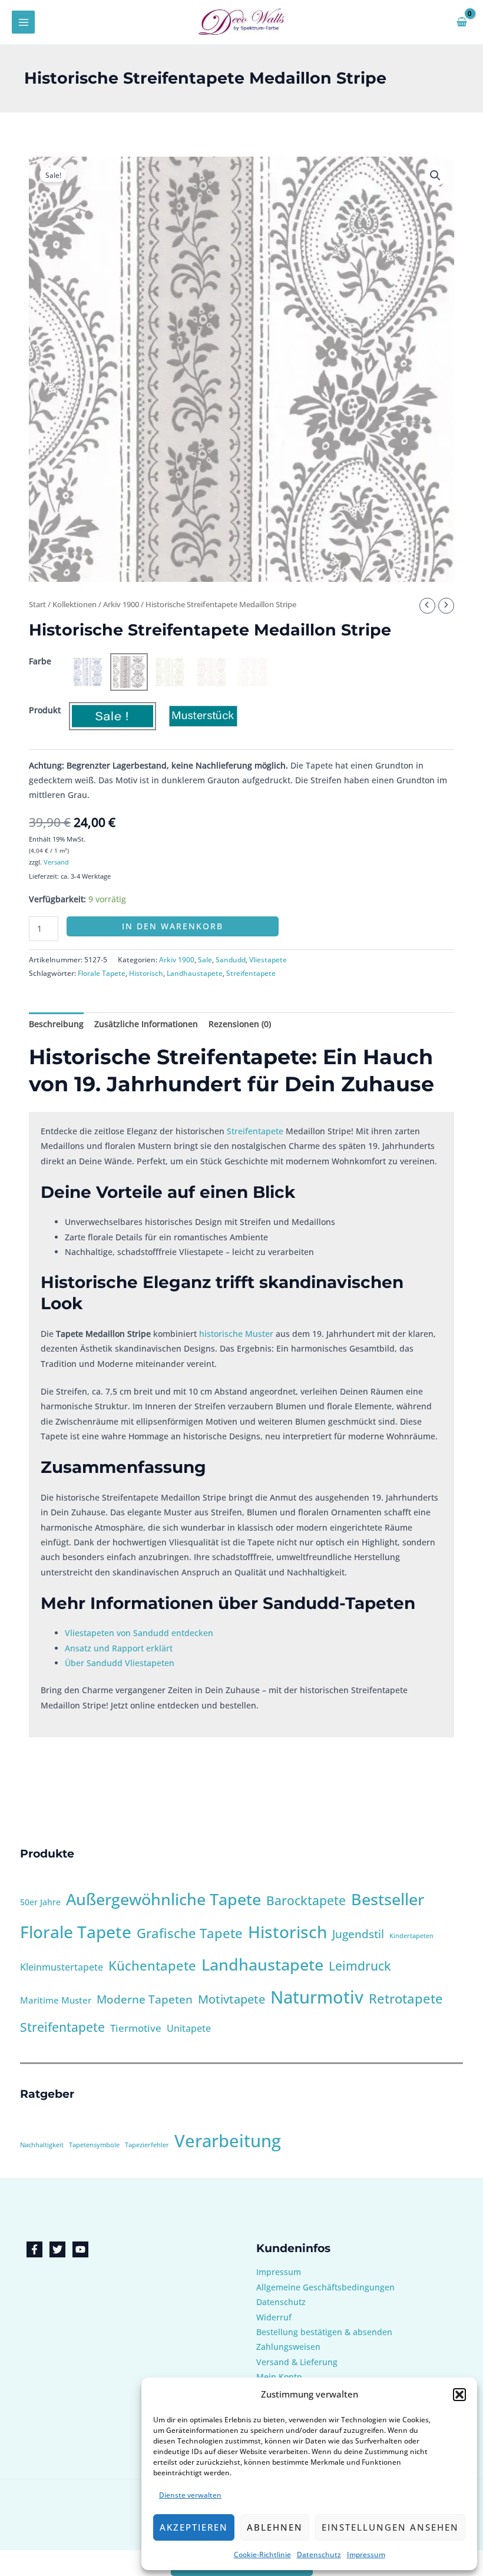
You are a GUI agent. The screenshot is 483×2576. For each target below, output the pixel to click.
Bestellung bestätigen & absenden (324, 2332)
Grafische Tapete (190, 1933)
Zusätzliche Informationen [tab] (146, 1024)
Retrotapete (406, 1999)
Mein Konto (279, 2377)
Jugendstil (358, 1934)
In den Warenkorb (173, 926)
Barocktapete (306, 1900)
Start (37, 605)
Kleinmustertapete (62, 1967)
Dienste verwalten (190, 2495)
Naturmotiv (317, 1997)
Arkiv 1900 (121, 605)
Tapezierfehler (147, 2145)
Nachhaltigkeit (42, 2145)
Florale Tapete (102, 973)
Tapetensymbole (94, 2145)
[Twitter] (57, 2249)
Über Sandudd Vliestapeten (120, 1663)
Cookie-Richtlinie (262, 2555)
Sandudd (231, 960)
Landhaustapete (195, 973)
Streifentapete (251, 973)
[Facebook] (34, 2249)
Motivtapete (231, 1999)
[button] (459, 2395)
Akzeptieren (194, 2527)
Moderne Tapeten (145, 1999)
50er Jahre (40, 1902)
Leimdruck (360, 1966)
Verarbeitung (228, 2141)
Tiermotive (136, 2028)
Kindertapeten (411, 1936)
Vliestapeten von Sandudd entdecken (139, 1633)
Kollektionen (75, 605)
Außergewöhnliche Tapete (163, 1899)
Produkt (45, 710)
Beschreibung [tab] (56, 1024)
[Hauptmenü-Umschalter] (23, 22)
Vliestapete (268, 960)
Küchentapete (152, 1966)
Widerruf (274, 2317)
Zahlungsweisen (288, 2347)
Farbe (40, 661)
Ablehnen (275, 2527)
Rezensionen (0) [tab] (240, 1024)
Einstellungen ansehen (390, 2527)
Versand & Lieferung (297, 2362)
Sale (205, 960)
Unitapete (189, 2028)
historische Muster (236, 1334)
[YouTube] (80, 2249)
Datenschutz (319, 2555)
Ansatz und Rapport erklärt (119, 1648)
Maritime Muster (56, 2000)
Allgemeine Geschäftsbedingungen (325, 2287)
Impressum (366, 2555)
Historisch (146, 973)
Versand (56, 862)
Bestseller (388, 1899)
